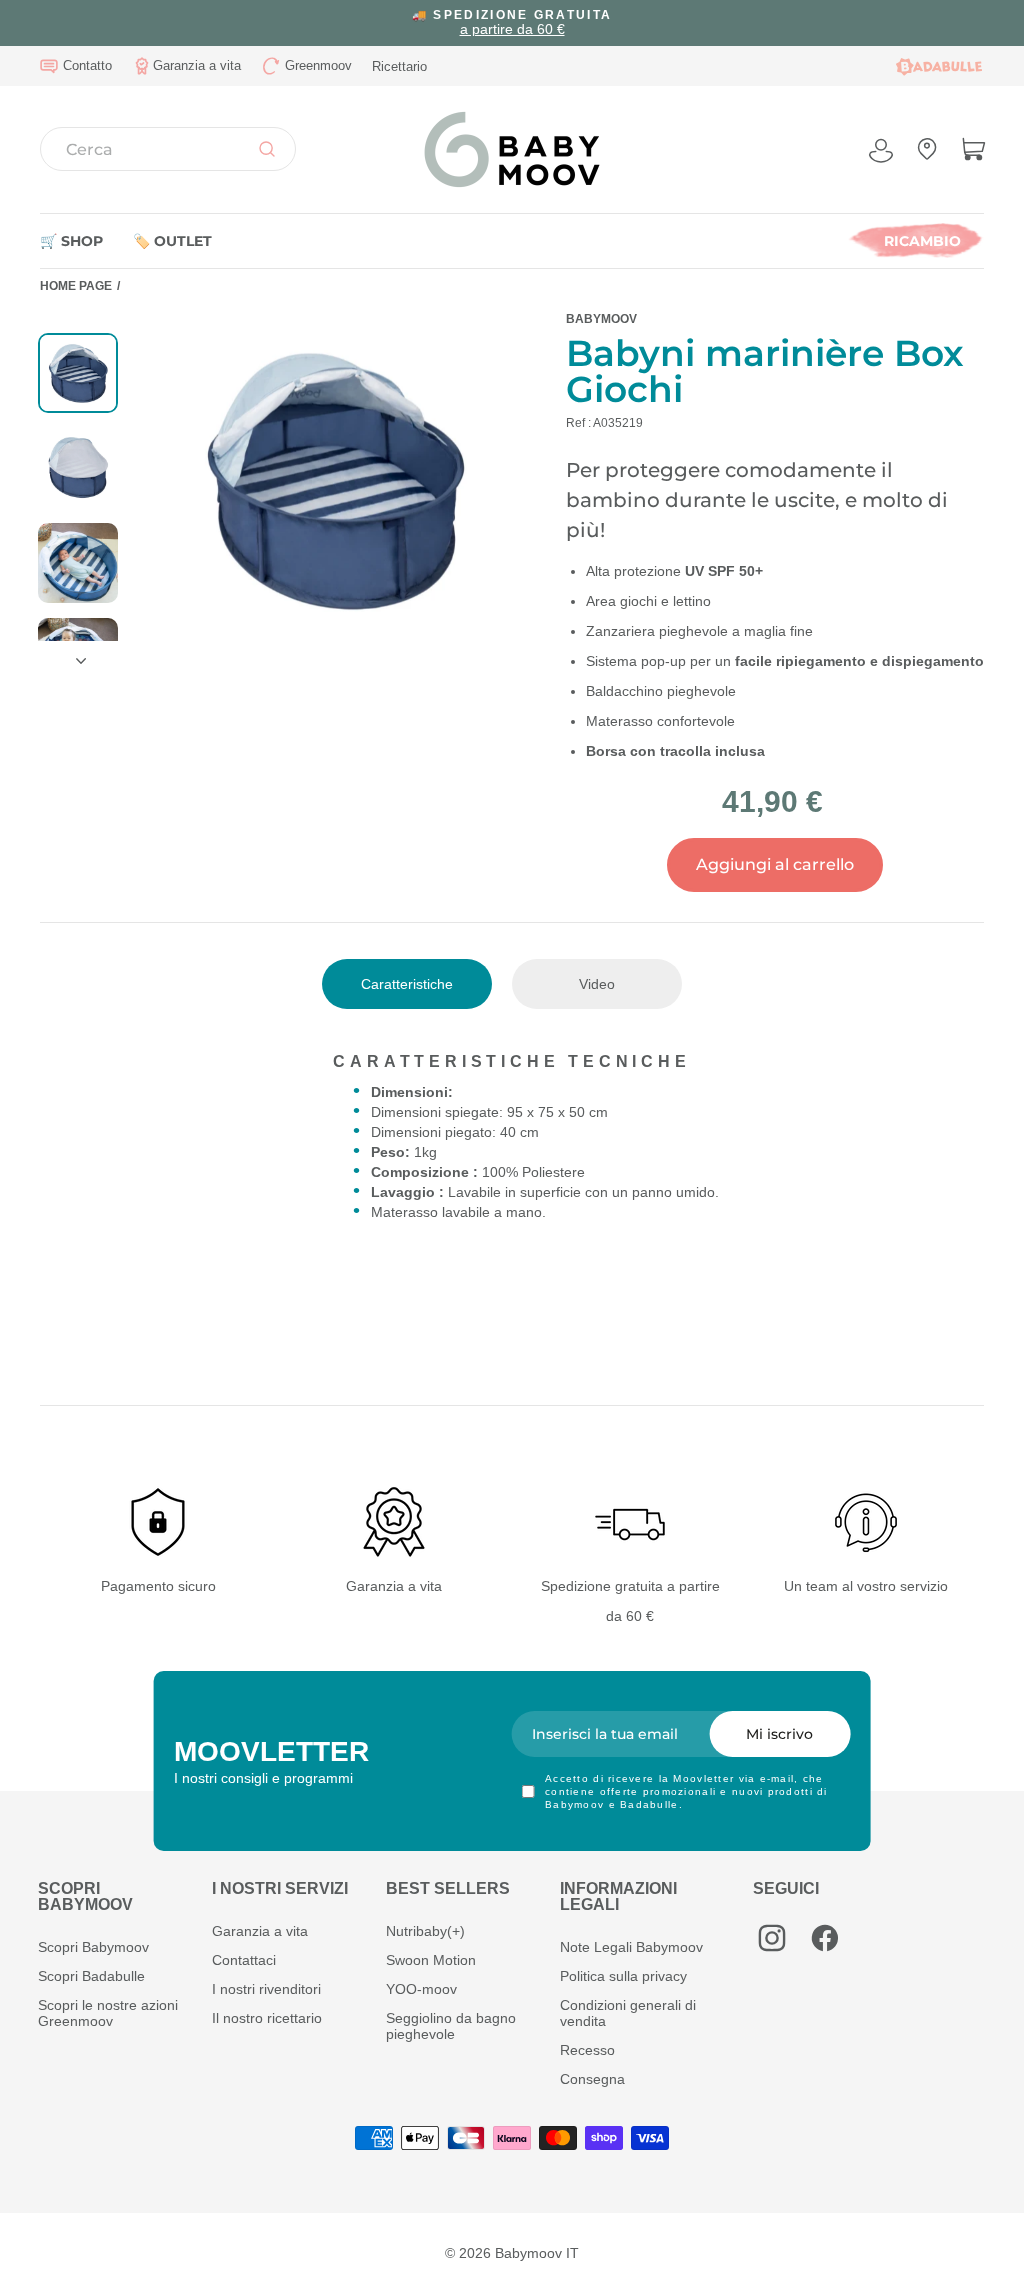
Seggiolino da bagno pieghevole (451, 2026)
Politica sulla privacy (623, 1976)
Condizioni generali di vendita (628, 2013)
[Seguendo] (78, 653)
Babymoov (601, 319)
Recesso (587, 2050)
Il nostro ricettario (267, 2018)
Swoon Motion (431, 1960)
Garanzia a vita (260, 1931)
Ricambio (922, 241)
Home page (76, 286)
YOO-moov (421, 1989)
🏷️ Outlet (172, 241)
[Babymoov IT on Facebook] (825, 1938)
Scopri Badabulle (91, 1976)
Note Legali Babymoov (631, 1947)
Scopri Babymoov (93, 1947)
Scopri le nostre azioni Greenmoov (108, 2013)
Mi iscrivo (779, 1734)
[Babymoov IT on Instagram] (772, 1938)
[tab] (407, 984)
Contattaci (244, 1960)
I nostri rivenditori (266, 1989)
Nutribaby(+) (425, 1931)
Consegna (592, 2079)
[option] (512, 23)
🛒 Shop (71, 241)
